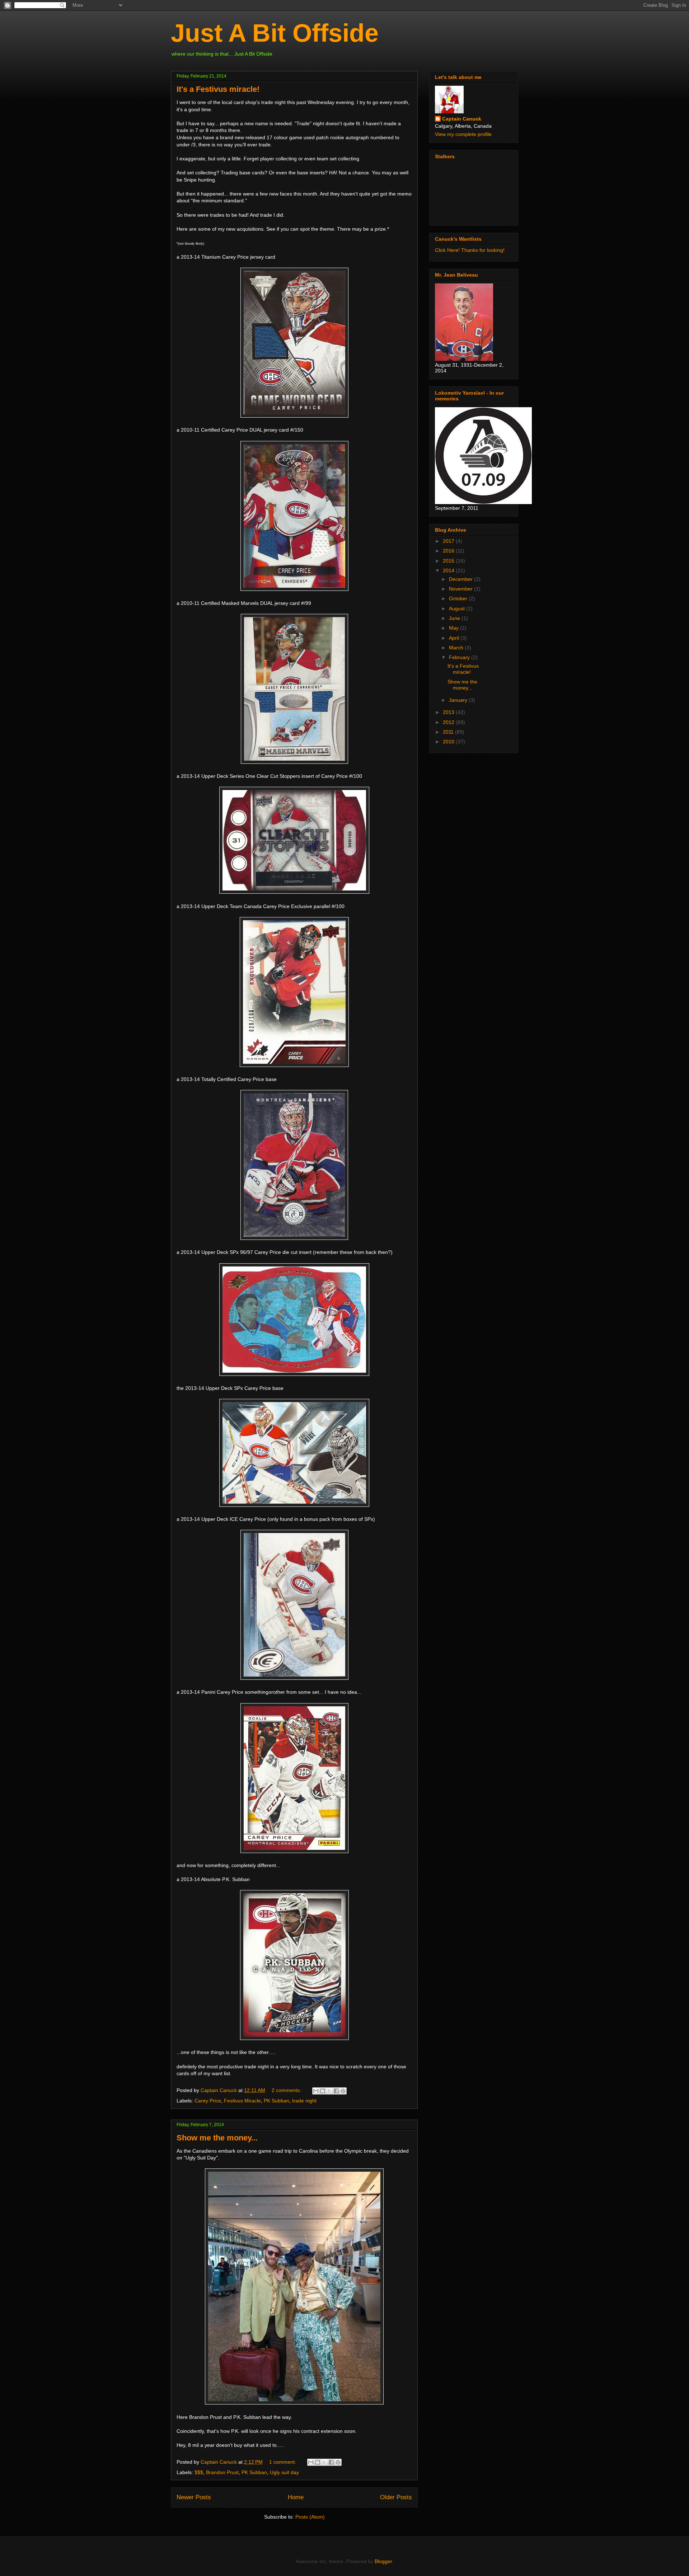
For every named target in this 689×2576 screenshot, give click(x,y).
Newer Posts (194, 2497)
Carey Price (208, 2101)
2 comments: (287, 2090)
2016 (449, 551)
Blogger (383, 2561)
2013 (449, 712)
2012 (449, 722)
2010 (449, 742)
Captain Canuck (462, 119)
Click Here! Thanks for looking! (470, 250)
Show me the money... (217, 2138)
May (454, 628)
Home (296, 2497)
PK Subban (276, 2101)
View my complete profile (463, 134)
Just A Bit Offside (275, 33)
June (455, 618)
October (459, 598)
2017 (449, 541)
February (460, 657)
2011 (449, 732)
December (461, 579)
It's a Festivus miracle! (218, 89)
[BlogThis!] (323, 2091)
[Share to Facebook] (336, 2091)
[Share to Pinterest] (343, 2091)
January (459, 700)
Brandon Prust (222, 2472)
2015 (449, 561)
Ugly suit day (284, 2472)
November (461, 589)
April (455, 638)
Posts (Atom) (310, 2517)
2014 (449, 570)
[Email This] (316, 2091)
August (458, 608)
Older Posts (396, 2497)
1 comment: (283, 2462)
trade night (304, 2101)
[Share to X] (329, 2091)
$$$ (199, 2472)
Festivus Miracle (242, 2101)
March (457, 648)
